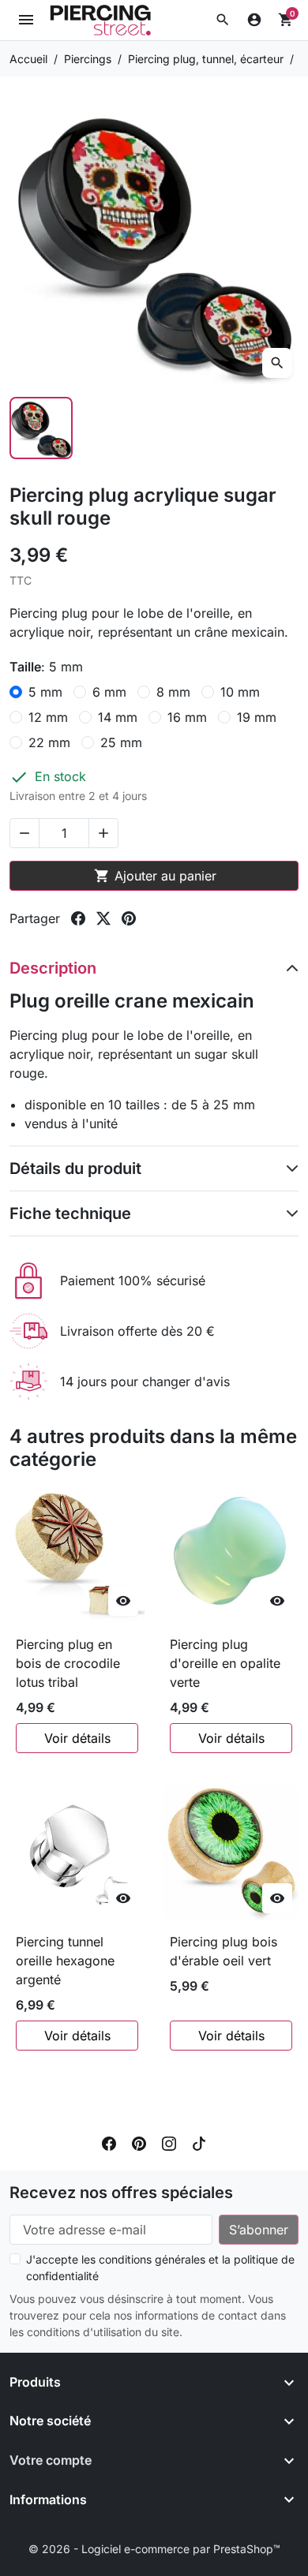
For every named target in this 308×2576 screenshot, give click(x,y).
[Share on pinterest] (129, 918)
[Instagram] (169, 2142)
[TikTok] (199, 2142)
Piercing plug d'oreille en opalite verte (225, 1663)
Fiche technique (70, 1213)
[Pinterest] (139, 2142)
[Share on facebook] (78, 918)
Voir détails (77, 1738)
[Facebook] (109, 2142)
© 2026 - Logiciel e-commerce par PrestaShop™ (154, 2549)
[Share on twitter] (103, 918)
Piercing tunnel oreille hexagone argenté (65, 1961)
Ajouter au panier (155, 876)
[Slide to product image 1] (41, 428)
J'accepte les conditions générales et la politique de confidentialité (160, 2268)
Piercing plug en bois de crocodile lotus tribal (68, 1663)
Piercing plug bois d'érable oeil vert (223, 1951)
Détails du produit (75, 1168)
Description (53, 968)
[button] (223, 20)
